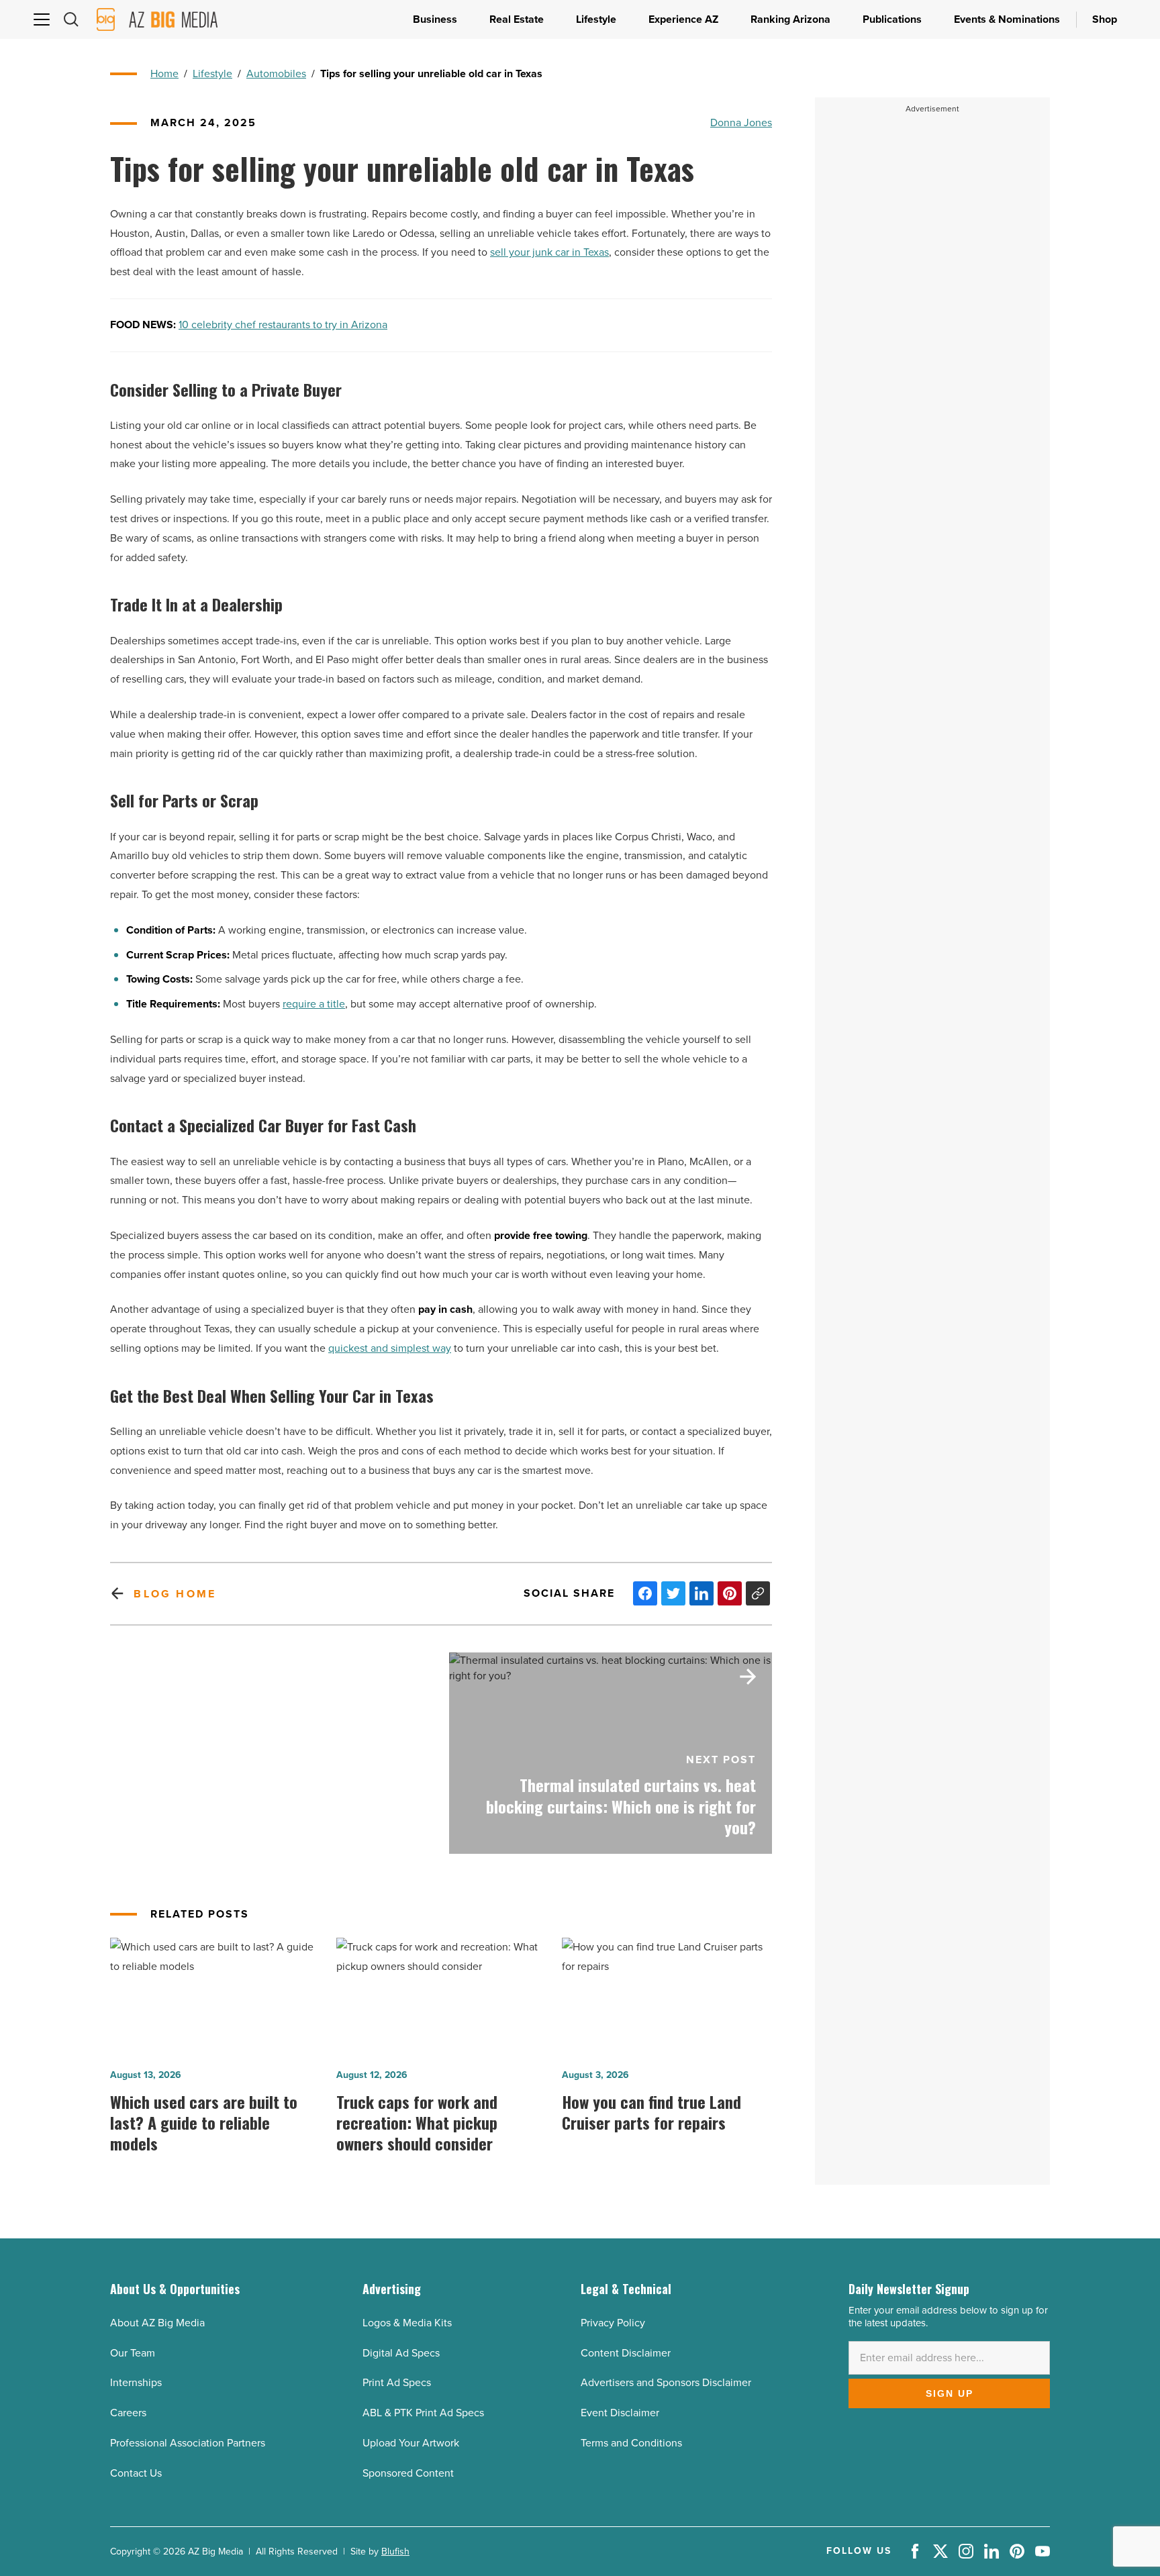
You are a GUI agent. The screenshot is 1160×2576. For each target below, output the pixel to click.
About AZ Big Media (157, 2323)
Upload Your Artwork (411, 2443)
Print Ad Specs (397, 2382)
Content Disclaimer (626, 2353)
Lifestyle (212, 73)
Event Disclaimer (620, 2413)
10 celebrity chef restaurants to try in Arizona (283, 325)
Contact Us (136, 2473)
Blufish (395, 2552)
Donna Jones (741, 122)
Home (164, 73)
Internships (136, 2382)
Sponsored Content (408, 2473)
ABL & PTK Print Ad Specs (423, 2413)
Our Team (133, 2353)
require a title (314, 1004)
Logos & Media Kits (407, 2323)
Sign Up (950, 2393)
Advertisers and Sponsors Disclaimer (666, 2382)
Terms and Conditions (631, 2443)
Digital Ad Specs (401, 2353)
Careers (128, 2413)
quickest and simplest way (390, 1348)
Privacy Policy (613, 2323)
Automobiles (276, 73)
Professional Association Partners (188, 2443)
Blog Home (175, 1594)
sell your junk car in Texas (549, 252)
